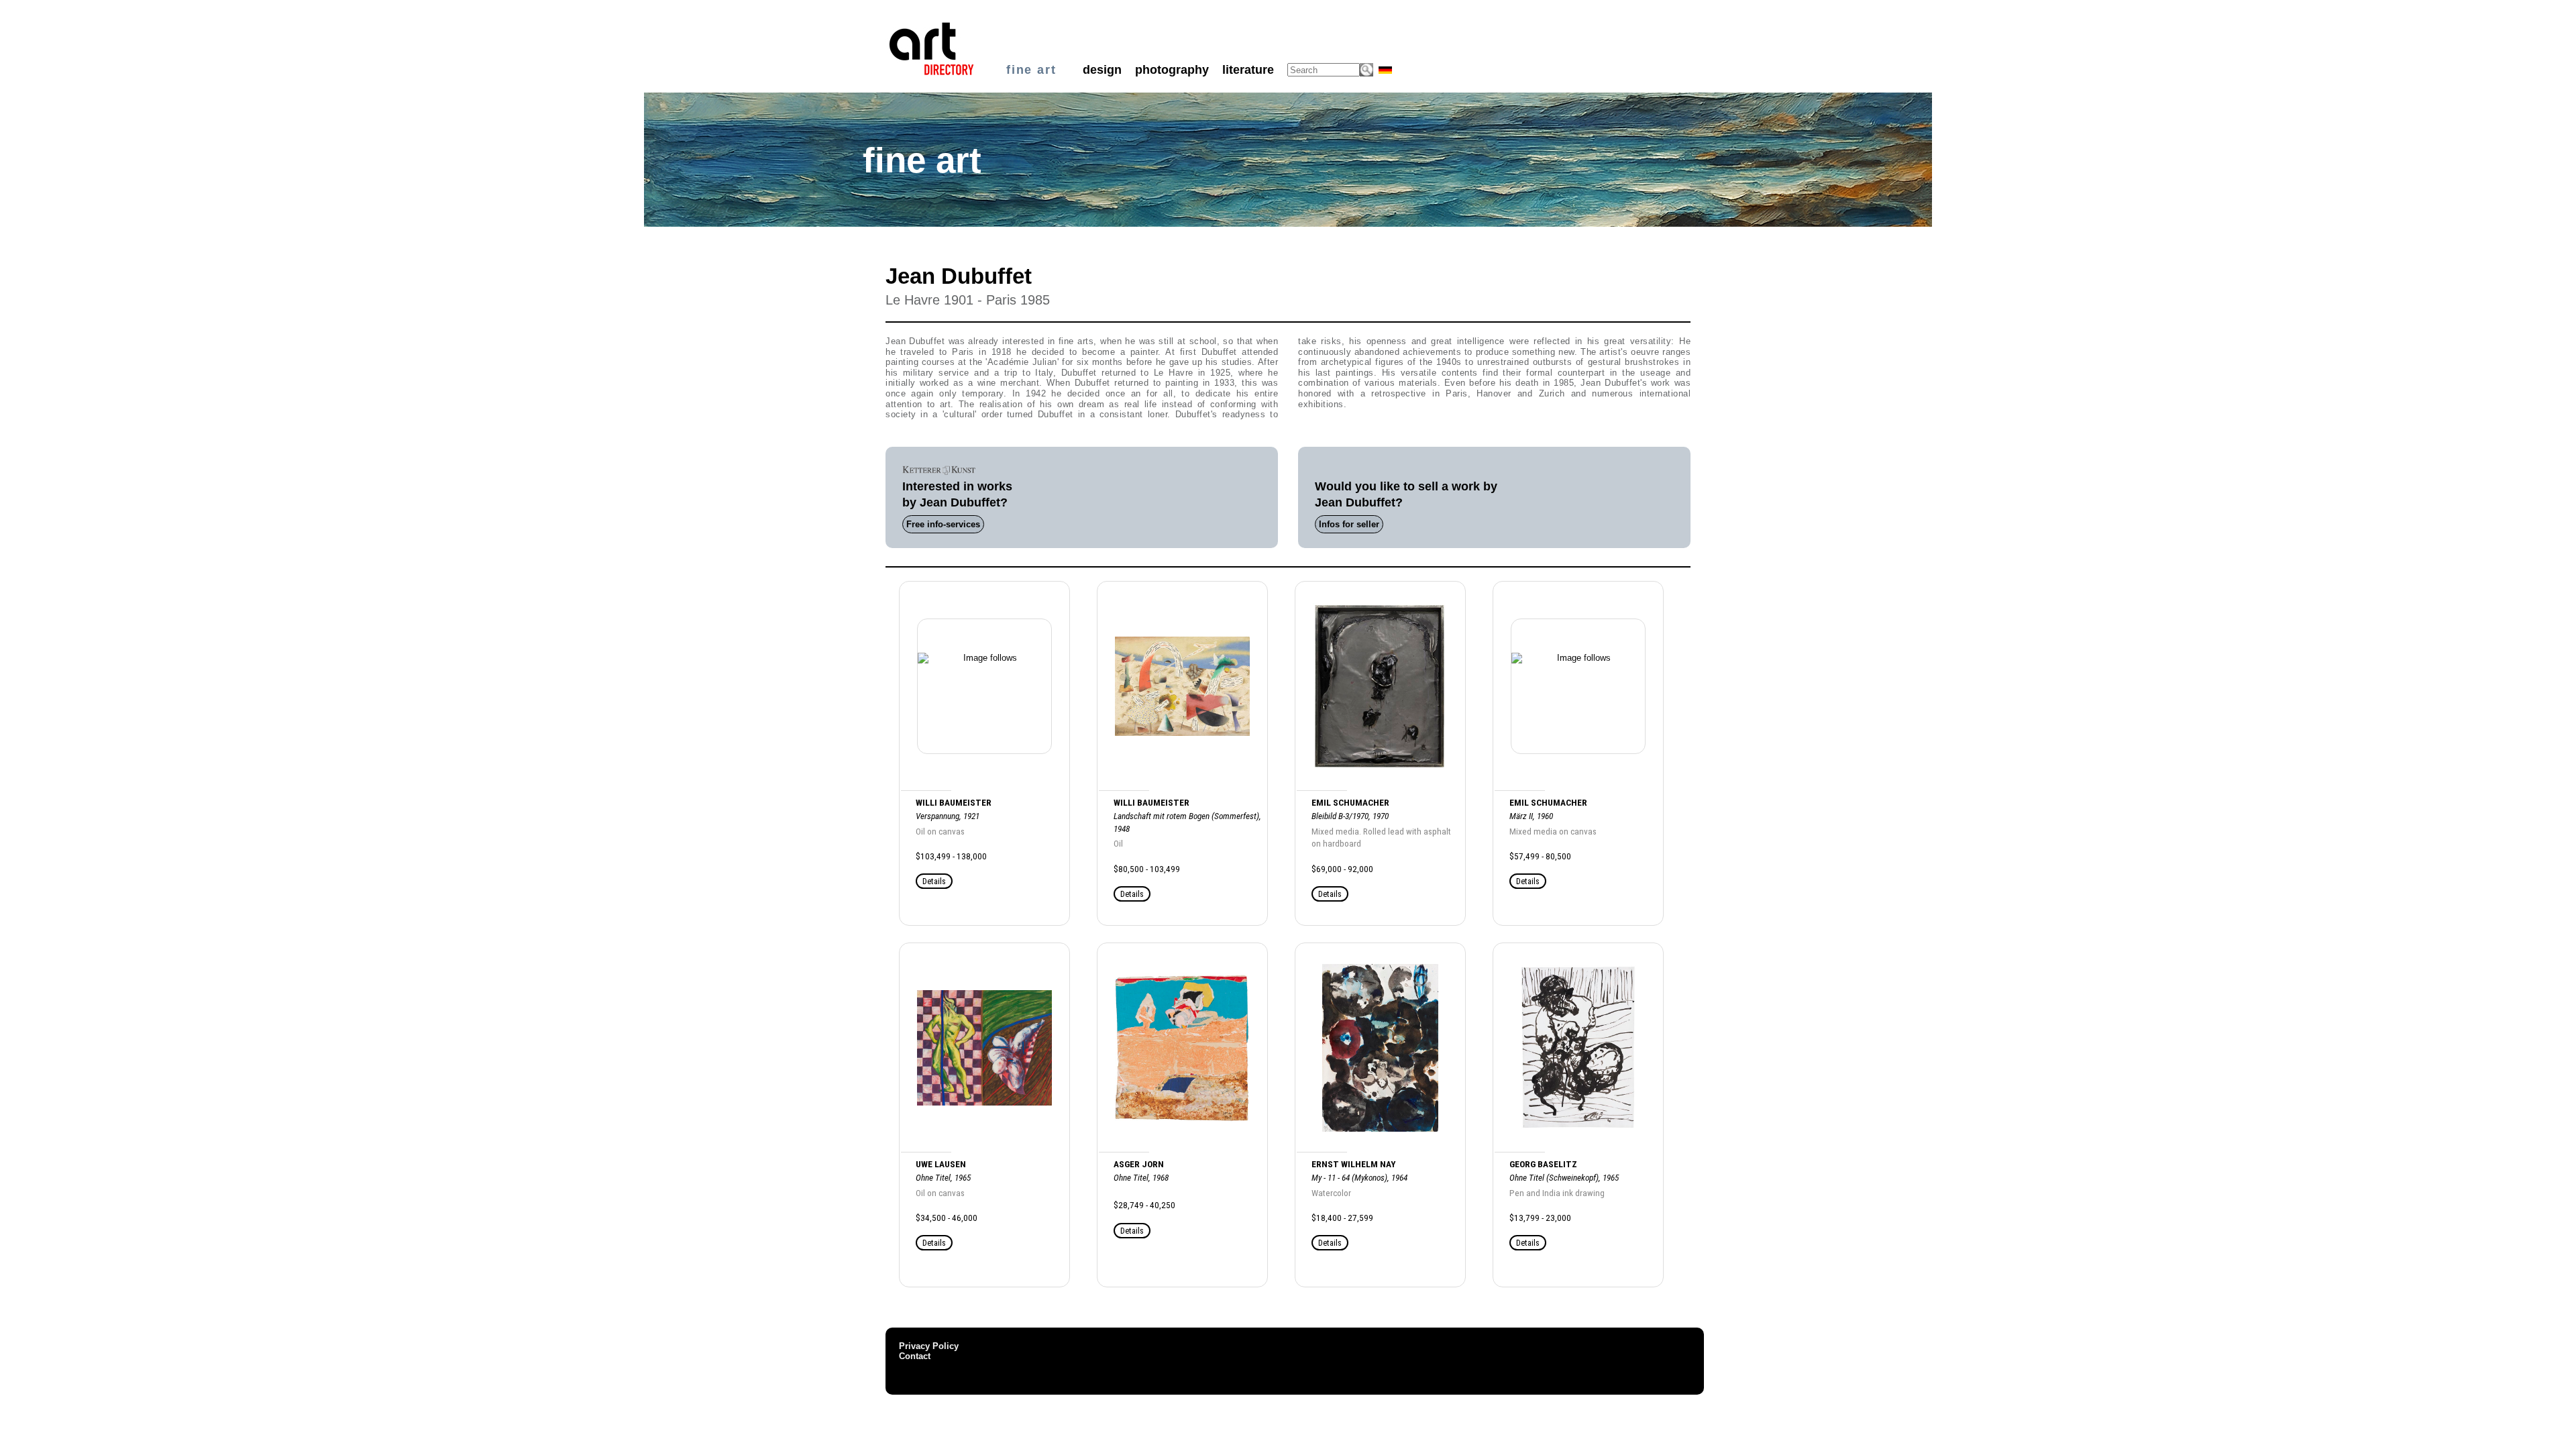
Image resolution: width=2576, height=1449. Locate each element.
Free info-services (943, 524)
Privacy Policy (929, 1346)
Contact (915, 1356)
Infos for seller (1349, 524)
